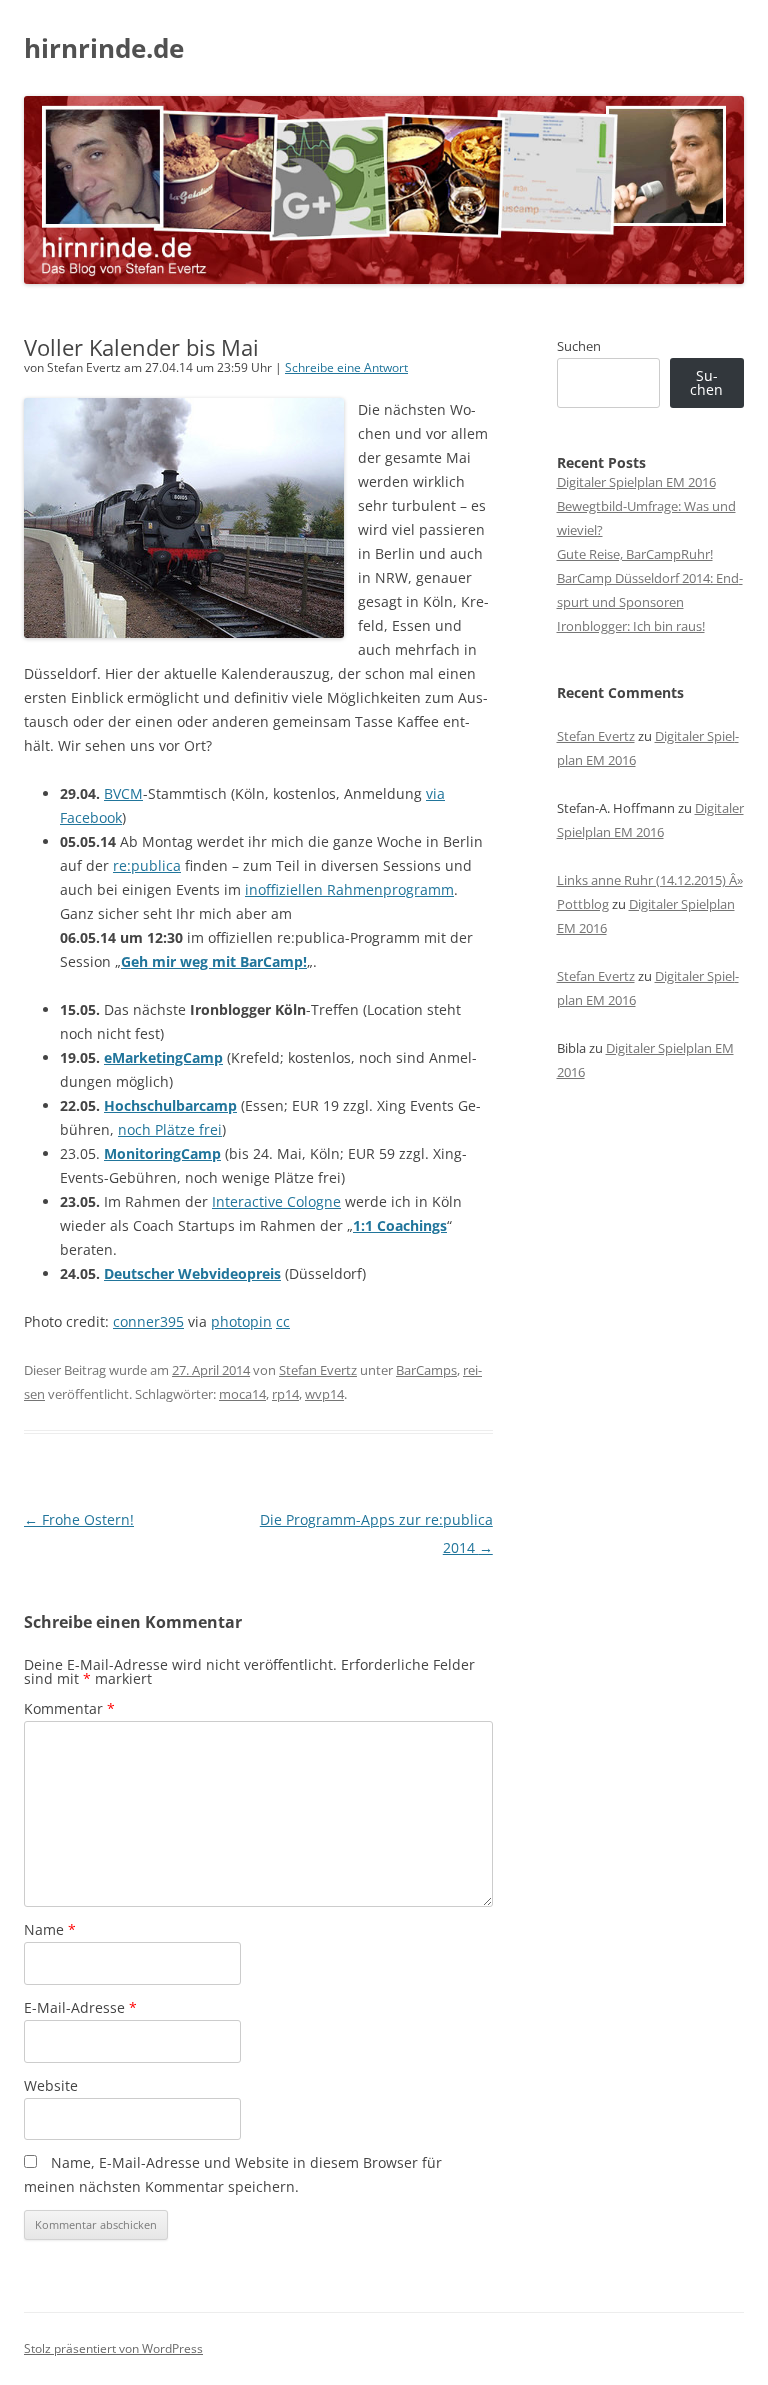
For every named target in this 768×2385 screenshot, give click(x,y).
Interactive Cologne (276, 1201)
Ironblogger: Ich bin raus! (631, 626)
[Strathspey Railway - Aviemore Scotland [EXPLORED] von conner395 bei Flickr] (184, 632)
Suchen (579, 346)
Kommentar (69, 1708)
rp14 (285, 1394)
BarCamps (426, 1370)
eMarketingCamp (163, 1057)
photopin (241, 1321)
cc (283, 1321)
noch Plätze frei (170, 1129)
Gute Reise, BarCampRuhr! (635, 554)
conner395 (148, 1321)
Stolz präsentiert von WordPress (113, 2348)
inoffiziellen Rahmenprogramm (349, 889)
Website (51, 2085)
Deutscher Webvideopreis (192, 1273)
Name (50, 1929)
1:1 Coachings (400, 1225)
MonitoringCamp (162, 1153)
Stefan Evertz (318, 1370)
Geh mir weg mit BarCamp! (214, 961)
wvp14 (324, 1394)
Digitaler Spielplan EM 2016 (636, 482)
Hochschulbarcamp (170, 1105)
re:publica (147, 865)
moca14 (242, 1394)
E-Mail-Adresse (80, 2007)
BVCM (123, 793)
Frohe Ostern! (79, 1519)
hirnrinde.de (104, 48)
